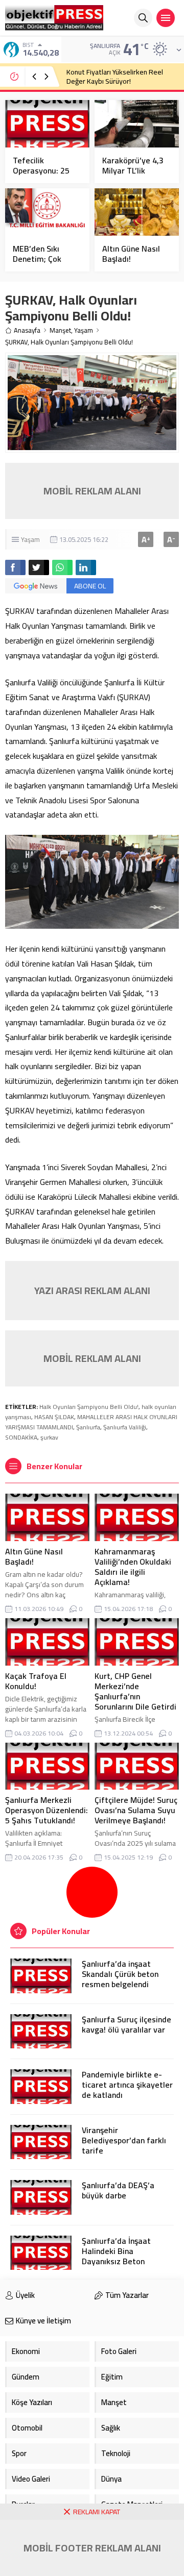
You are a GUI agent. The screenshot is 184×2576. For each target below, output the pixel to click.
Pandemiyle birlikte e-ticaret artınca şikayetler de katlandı (127, 2085)
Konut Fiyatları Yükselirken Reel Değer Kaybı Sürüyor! (115, 77)
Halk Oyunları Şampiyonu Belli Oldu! (89, 1407)
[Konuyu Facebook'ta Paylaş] (15, 567)
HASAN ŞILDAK (54, 1417)
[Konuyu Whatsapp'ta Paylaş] (62, 567)
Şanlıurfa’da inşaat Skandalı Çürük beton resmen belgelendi (120, 1974)
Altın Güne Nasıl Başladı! (131, 254)
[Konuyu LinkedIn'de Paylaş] (86, 567)
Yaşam (84, 330)
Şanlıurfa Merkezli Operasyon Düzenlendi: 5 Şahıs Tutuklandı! (47, 1810)
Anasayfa (27, 330)
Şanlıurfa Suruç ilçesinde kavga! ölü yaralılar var (126, 2024)
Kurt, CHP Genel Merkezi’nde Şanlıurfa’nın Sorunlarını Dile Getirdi (135, 1691)
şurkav (49, 1437)
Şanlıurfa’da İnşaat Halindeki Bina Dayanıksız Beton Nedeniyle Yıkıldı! (116, 2256)
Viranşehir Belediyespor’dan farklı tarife (124, 2140)
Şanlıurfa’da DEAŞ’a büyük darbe (118, 2190)
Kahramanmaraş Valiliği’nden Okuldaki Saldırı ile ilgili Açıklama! (133, 1567)
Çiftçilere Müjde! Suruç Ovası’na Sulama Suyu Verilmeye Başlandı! (136, 1810)
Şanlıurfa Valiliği (125, 1427)
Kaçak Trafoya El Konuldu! (36, 1681)
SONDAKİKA (21, 1437)
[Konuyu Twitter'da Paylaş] (39, 567)
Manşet (60, 330)
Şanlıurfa (88, 1427)
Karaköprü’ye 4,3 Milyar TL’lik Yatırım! (133, 170)
